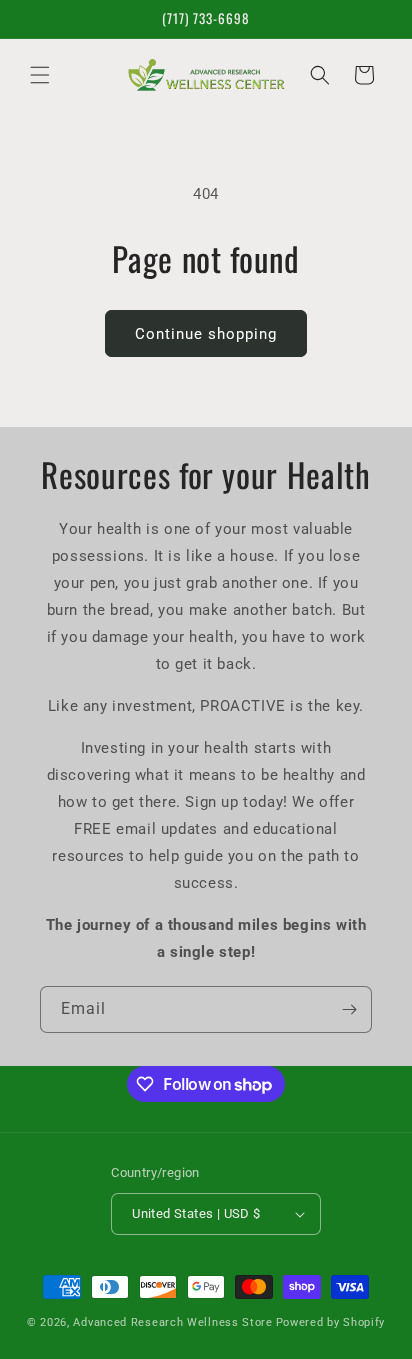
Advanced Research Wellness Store (172, 1322)
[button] (40, 75)
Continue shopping (206, 334)
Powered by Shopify (331, 1322)
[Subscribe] (349, 1009)
